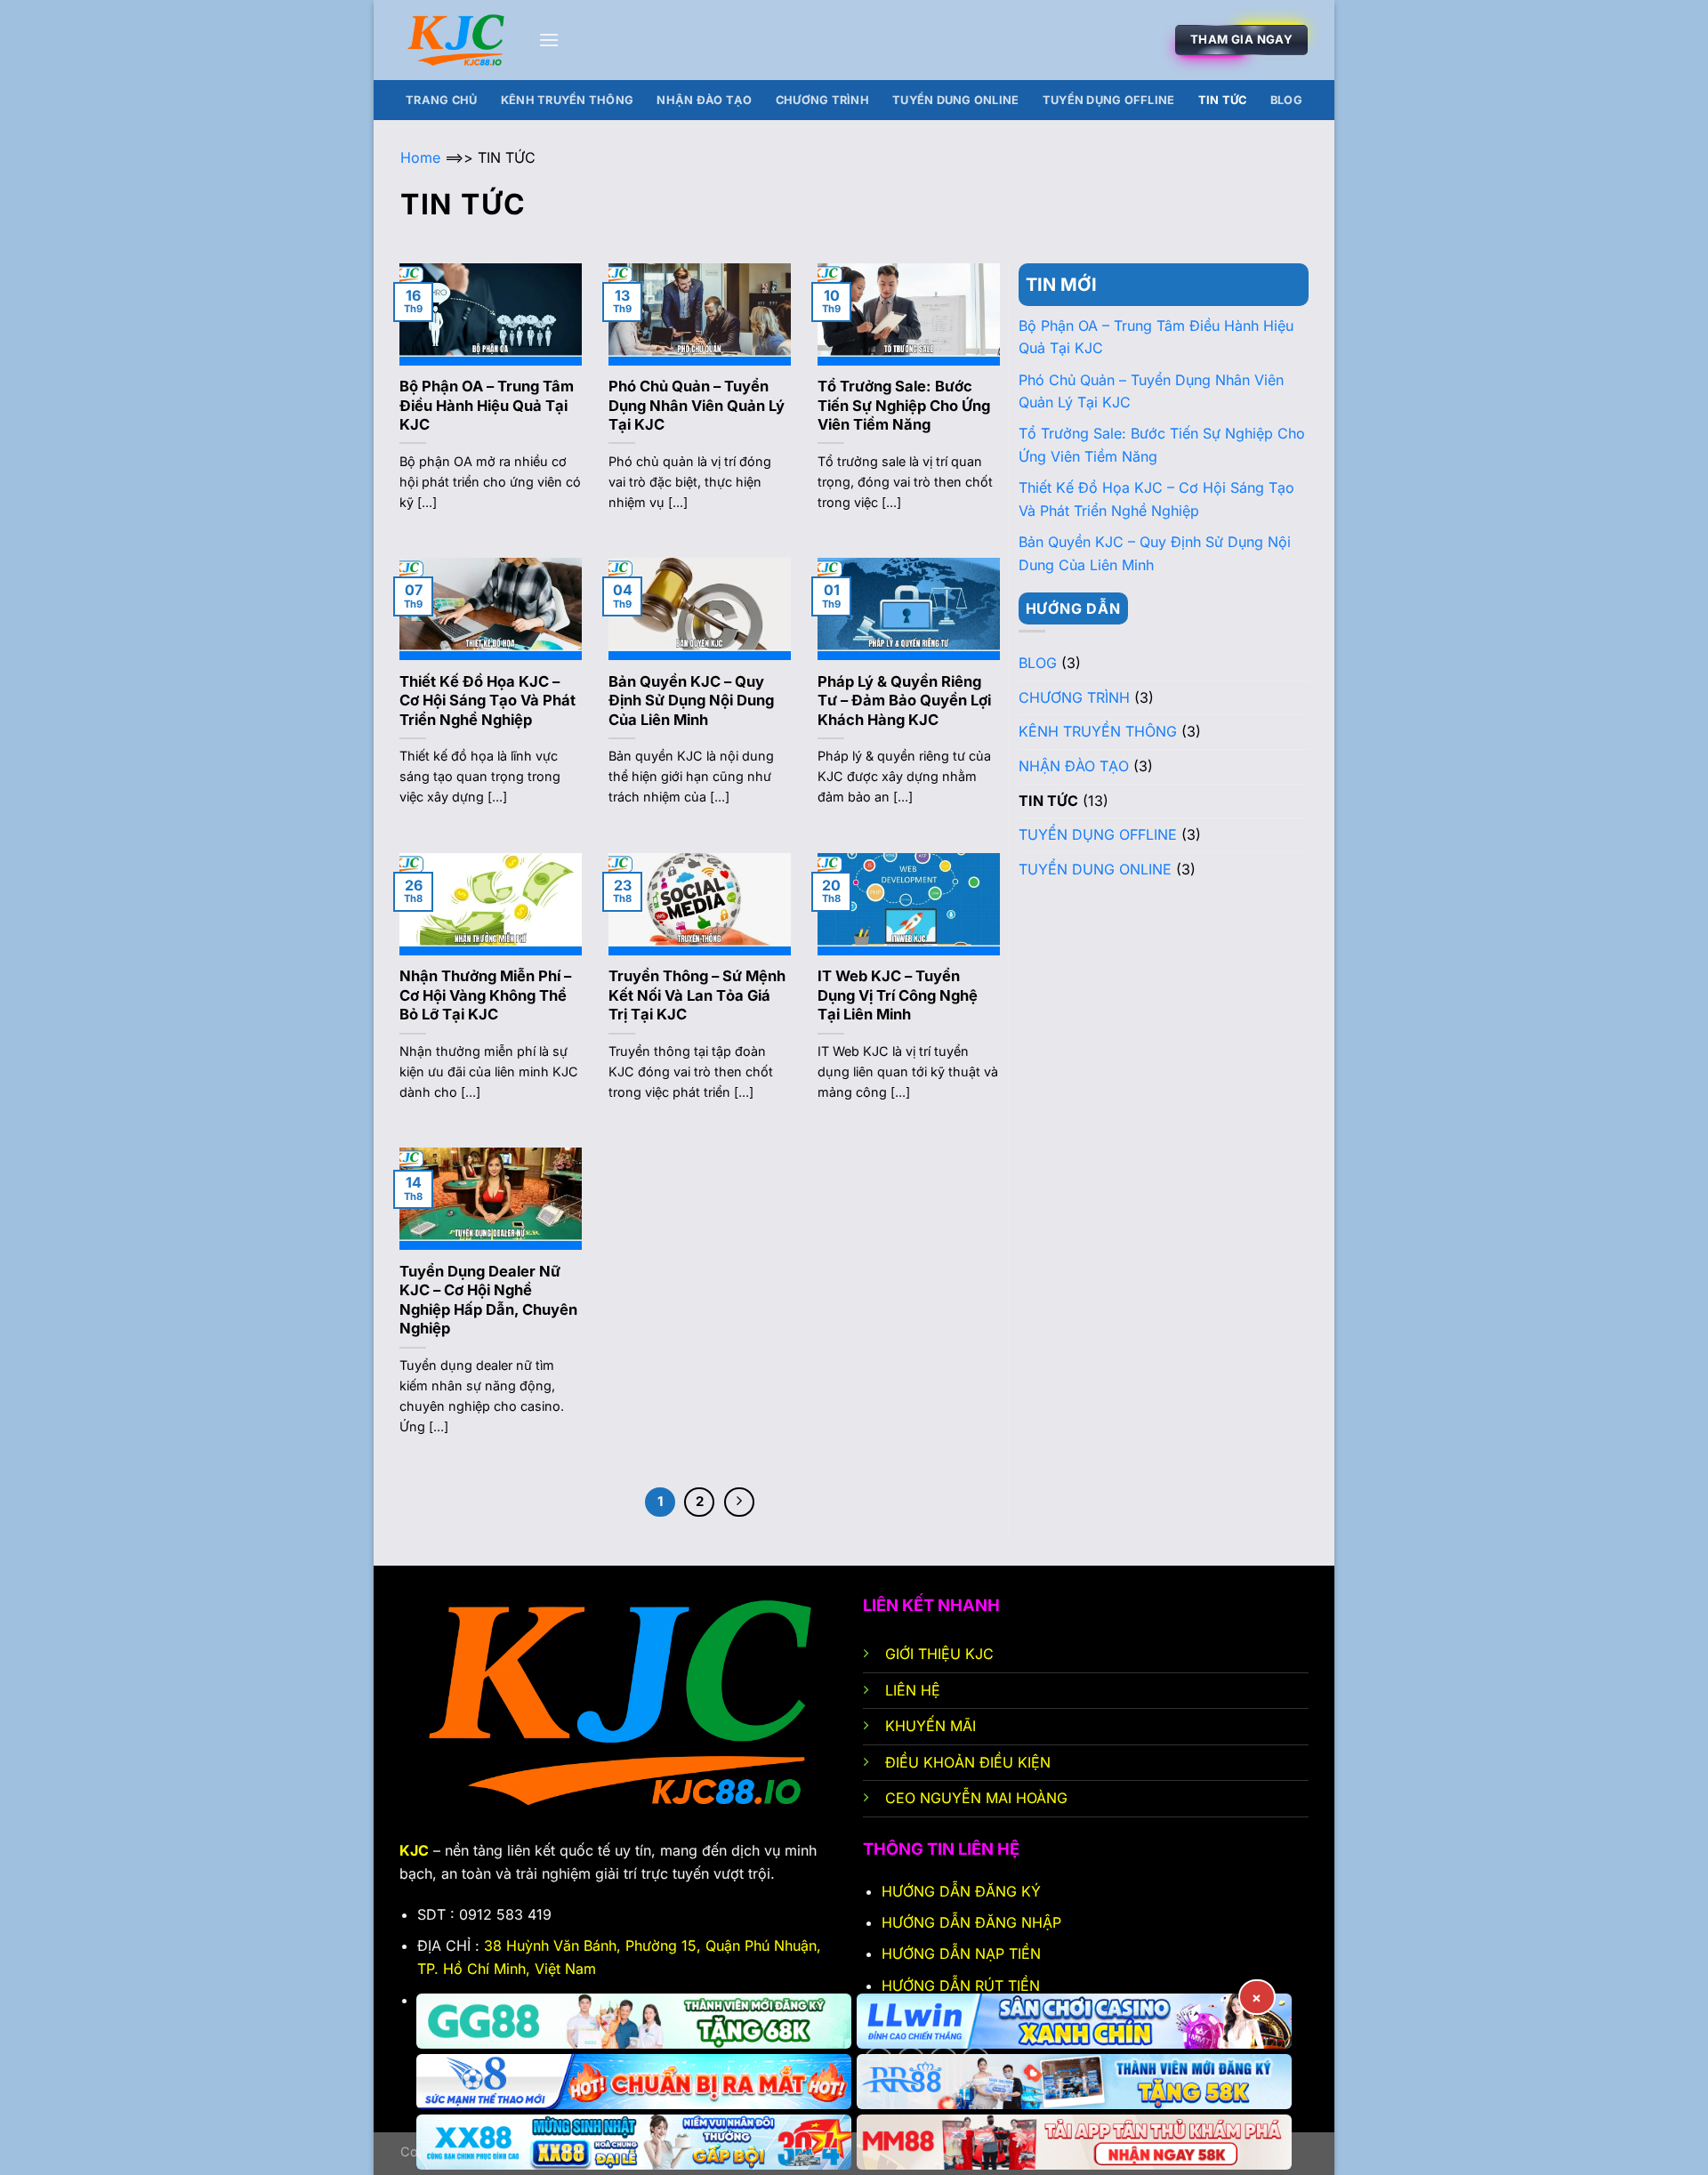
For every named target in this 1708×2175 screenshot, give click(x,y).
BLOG (1286, 100)
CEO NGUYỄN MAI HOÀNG (976, 1798)
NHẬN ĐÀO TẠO (704, 100)
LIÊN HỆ (915, 1690)
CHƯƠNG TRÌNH (822, 100)
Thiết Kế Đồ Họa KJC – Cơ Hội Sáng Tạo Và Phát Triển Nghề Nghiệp (487, 701)
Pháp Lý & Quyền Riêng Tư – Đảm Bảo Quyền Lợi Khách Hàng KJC (904, 701)
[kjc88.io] (456, 40)
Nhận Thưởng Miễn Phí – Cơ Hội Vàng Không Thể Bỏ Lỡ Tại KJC (485, 995)
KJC (414, 1850)
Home (420, 157)
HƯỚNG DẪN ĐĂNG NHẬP (971, 1922)
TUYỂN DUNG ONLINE (955, 100)
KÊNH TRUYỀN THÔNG (567, 100)
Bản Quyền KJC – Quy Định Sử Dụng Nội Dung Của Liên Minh (691, 701)
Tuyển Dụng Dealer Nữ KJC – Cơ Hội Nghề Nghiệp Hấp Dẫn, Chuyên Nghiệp (488, 1300)
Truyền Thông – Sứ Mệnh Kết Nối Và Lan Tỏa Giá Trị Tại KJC (697, 995)
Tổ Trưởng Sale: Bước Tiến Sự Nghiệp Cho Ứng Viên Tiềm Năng (904, 405)
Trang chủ (441, 100)
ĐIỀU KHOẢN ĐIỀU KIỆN (968, 1762)
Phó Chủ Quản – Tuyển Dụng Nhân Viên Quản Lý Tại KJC (697, 405)
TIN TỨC (1223, 100)
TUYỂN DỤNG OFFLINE (1109, 100)
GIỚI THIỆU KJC (939, 1654)
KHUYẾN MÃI (933, 1726)
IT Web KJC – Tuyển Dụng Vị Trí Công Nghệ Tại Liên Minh (898, 995)
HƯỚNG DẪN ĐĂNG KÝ (963, 1891)
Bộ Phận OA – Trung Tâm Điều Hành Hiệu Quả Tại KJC (487, 405)
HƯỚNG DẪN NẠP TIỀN (961, 1953)
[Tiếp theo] (739, 1502)
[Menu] (549, 40)
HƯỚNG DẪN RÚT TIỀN (961, 1986)
